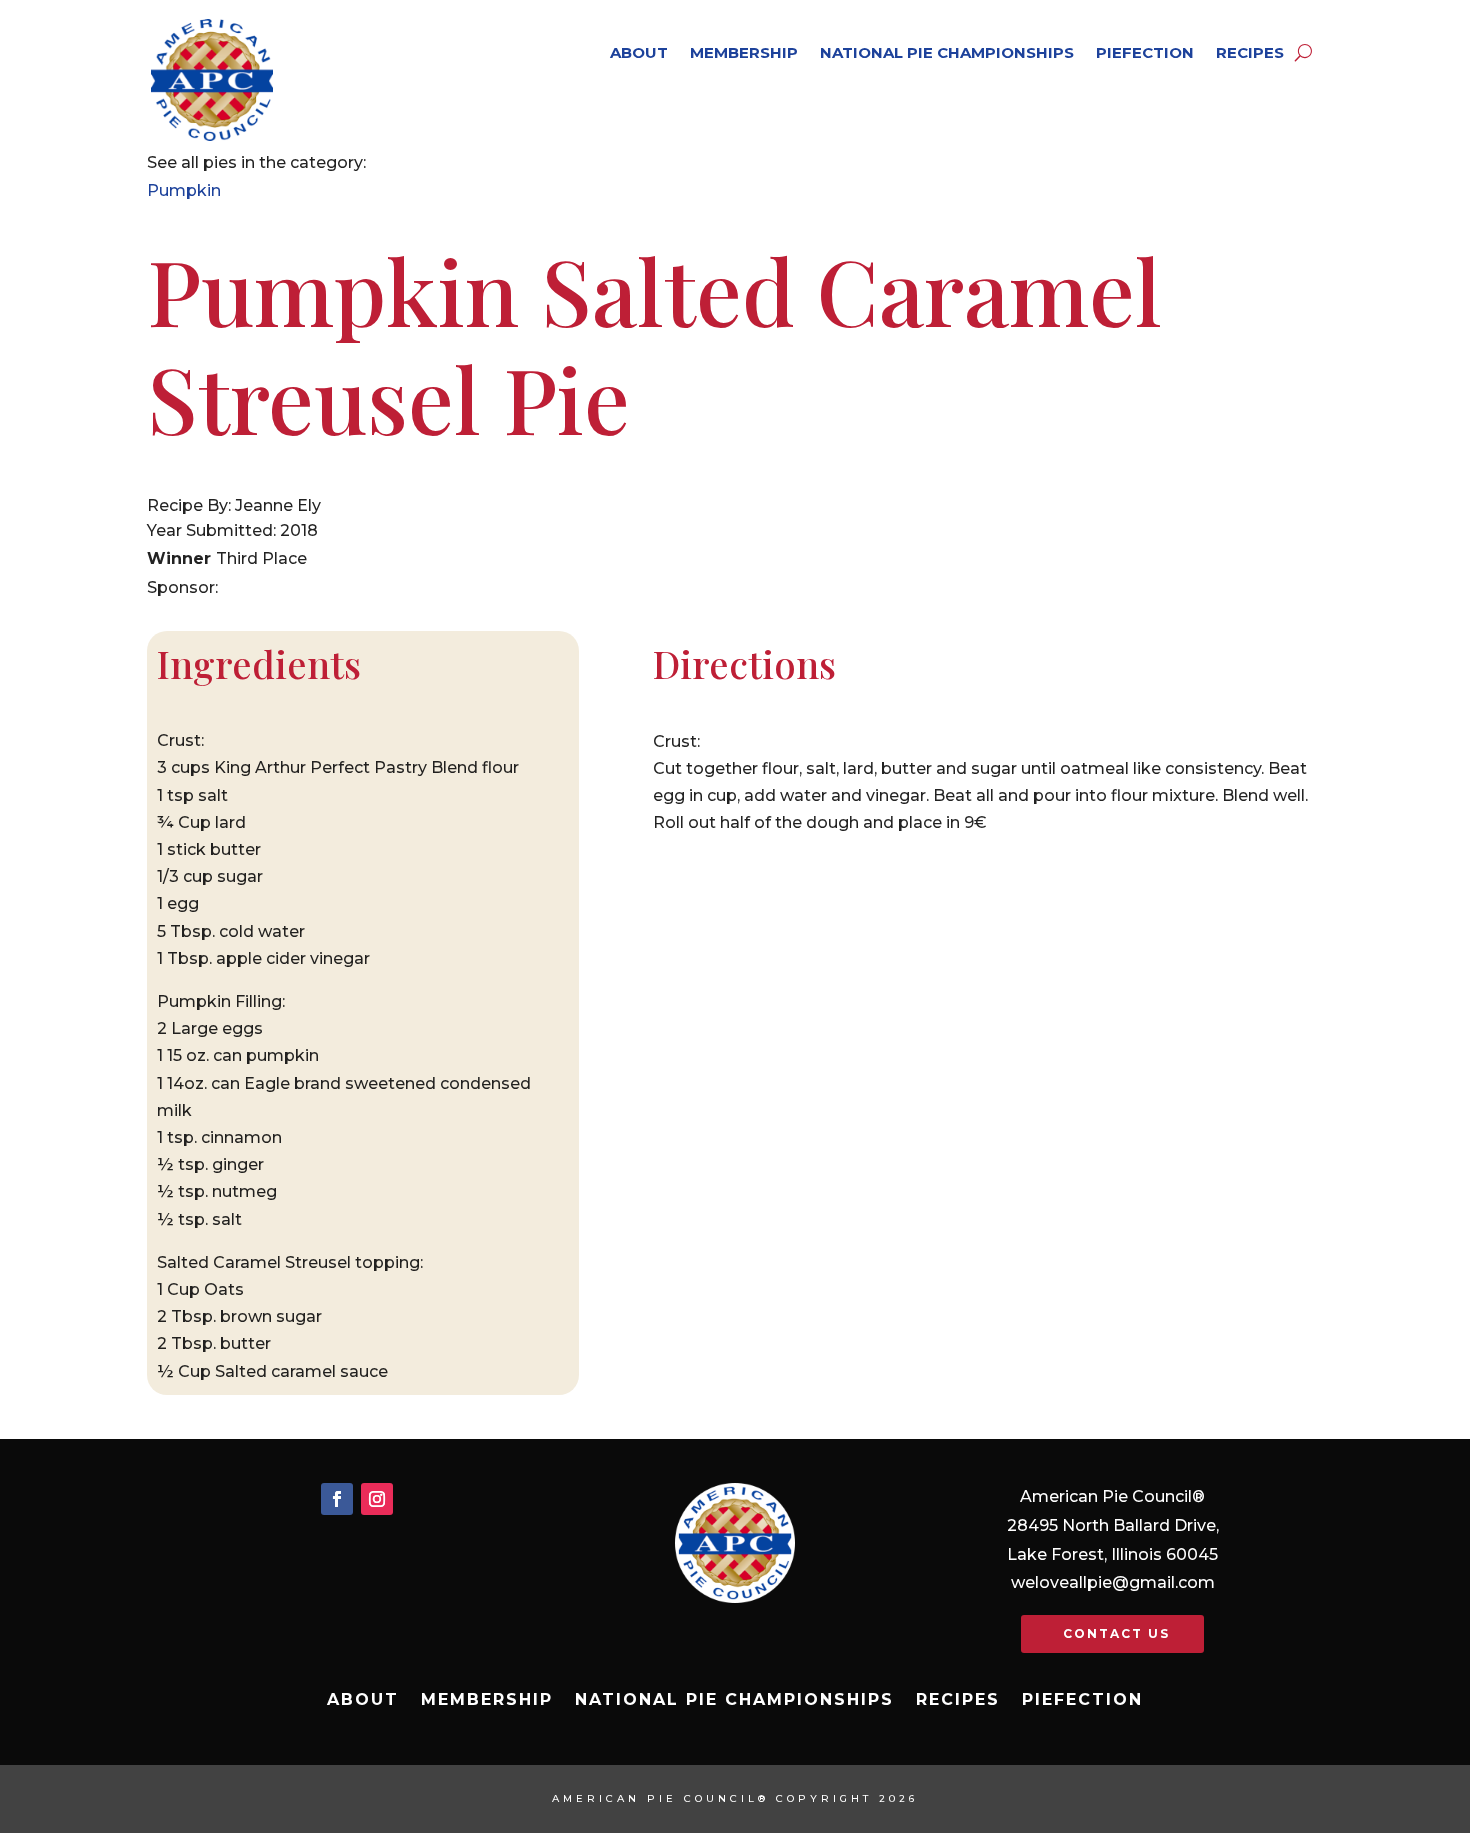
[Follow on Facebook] (337, 1499)
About (639, 52)
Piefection (1145, 52)
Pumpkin (184, 190)
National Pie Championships (947, 52)
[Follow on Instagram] (377, 1499)
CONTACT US (1116, 1633)
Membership (744, 52)
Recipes (1250, 52)
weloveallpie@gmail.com (1113, 1582)
